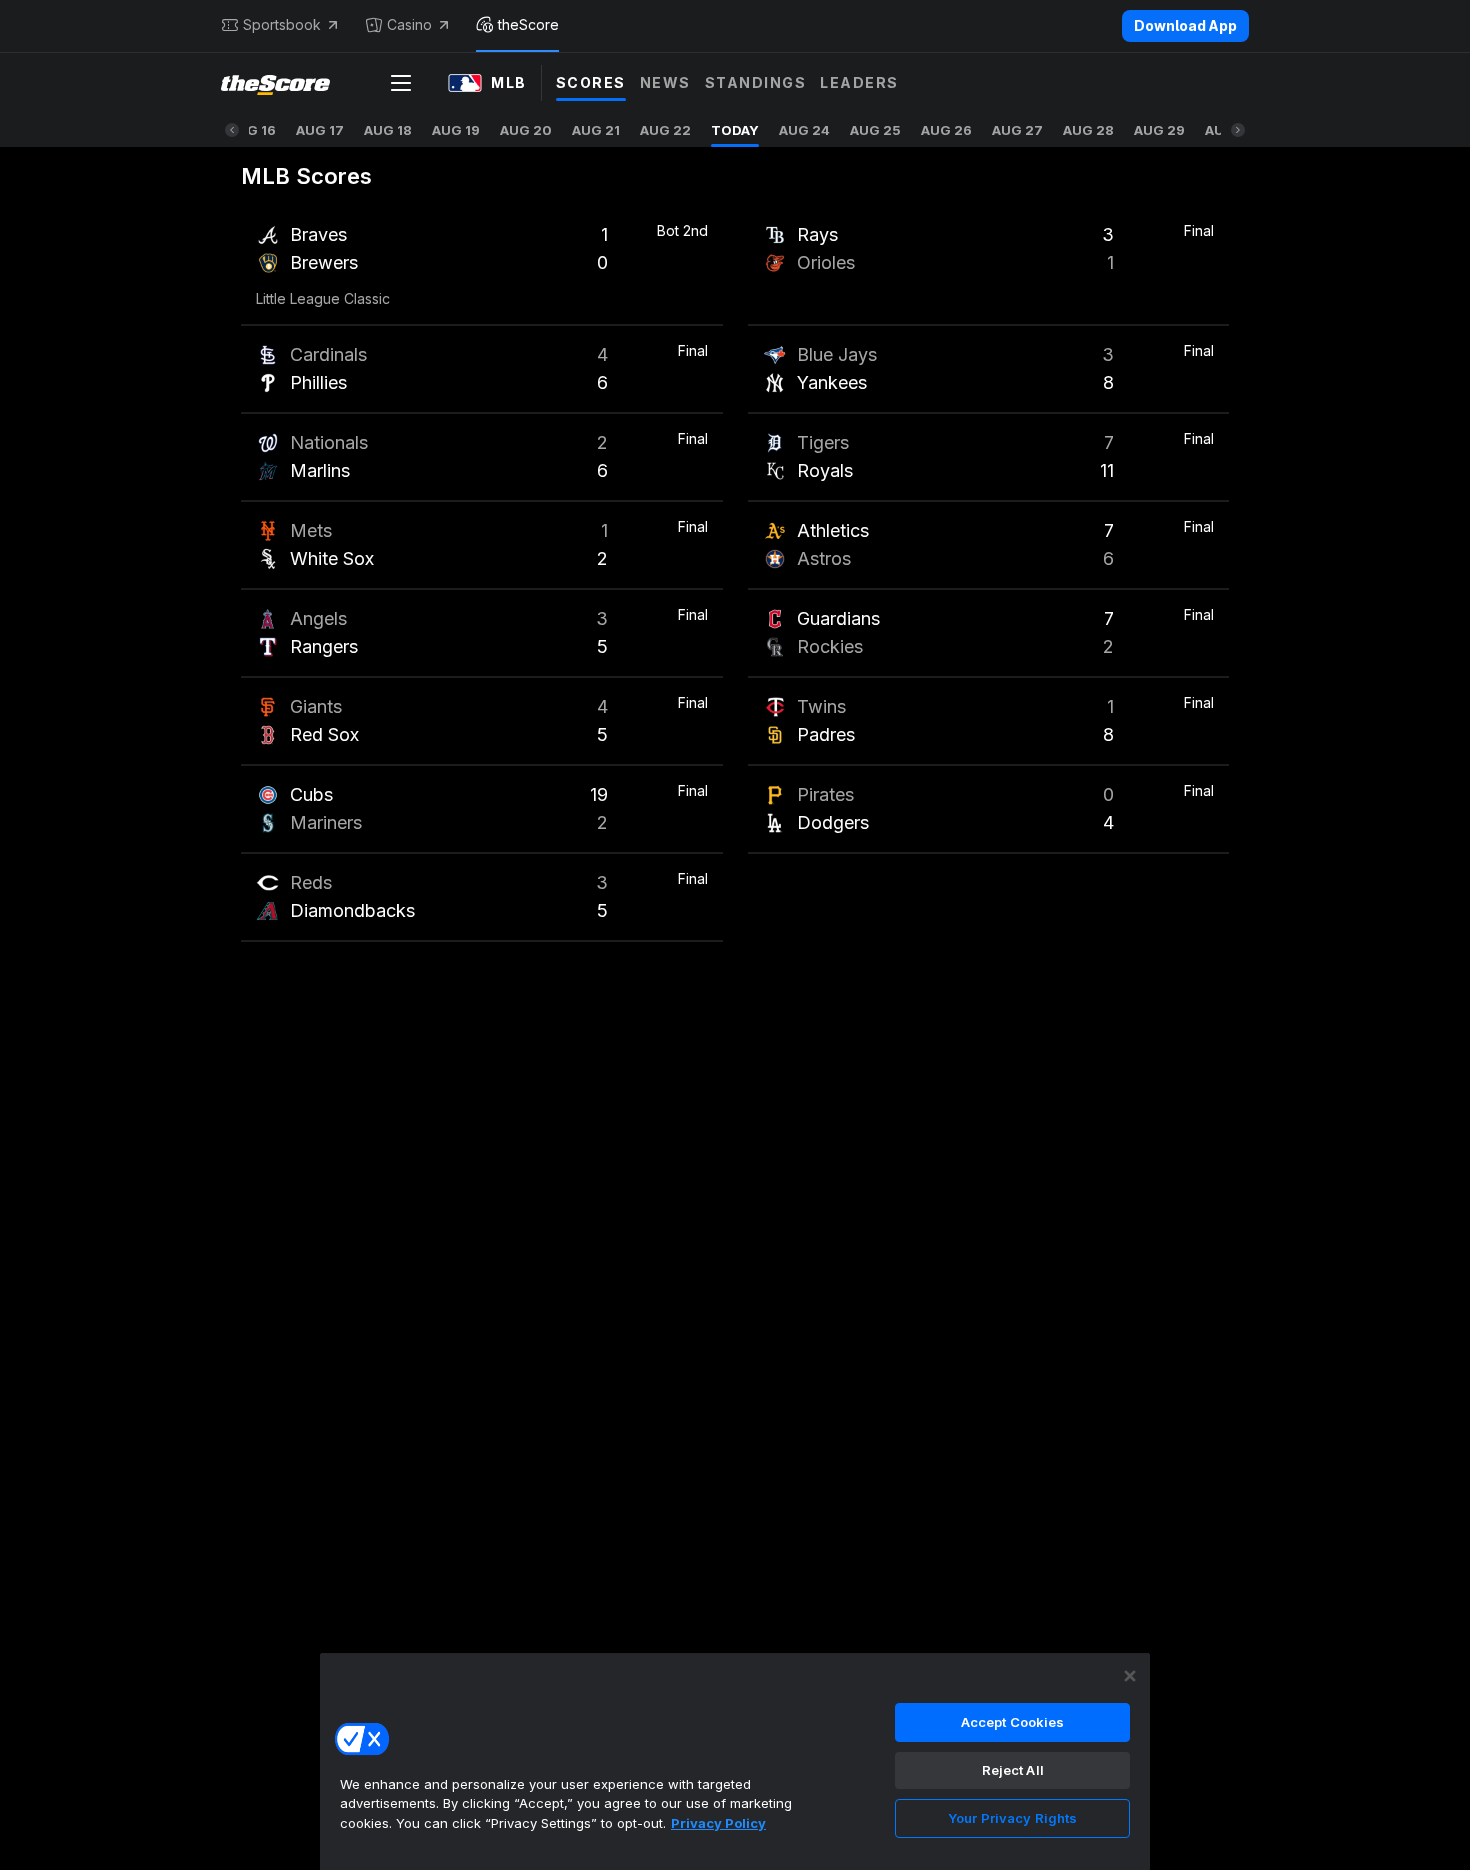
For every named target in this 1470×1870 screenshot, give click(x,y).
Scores (591, 82)
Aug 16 (252, 130)
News (665, 82)
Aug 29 (1159, 130)
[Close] (1130, 1676)
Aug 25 (875, 130)
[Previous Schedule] (232, 130)
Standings (756, 82)
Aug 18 (388, 130)
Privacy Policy (718, 1823)
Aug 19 (456, 130)
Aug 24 (804, 130)
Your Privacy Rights (1012, 1818)
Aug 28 (1088, 130)
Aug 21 (596, 130)
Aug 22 (665, 130)
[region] (735, 1761)
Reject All (1013, 1770)
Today (735, 130)
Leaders (859, 82)
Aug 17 (320, 130)
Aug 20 (526, 130)
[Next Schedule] (1238, 130)
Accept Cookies (1013, 1722)
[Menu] (401, 83)
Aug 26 (946, 130)
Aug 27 (1017, 130)
